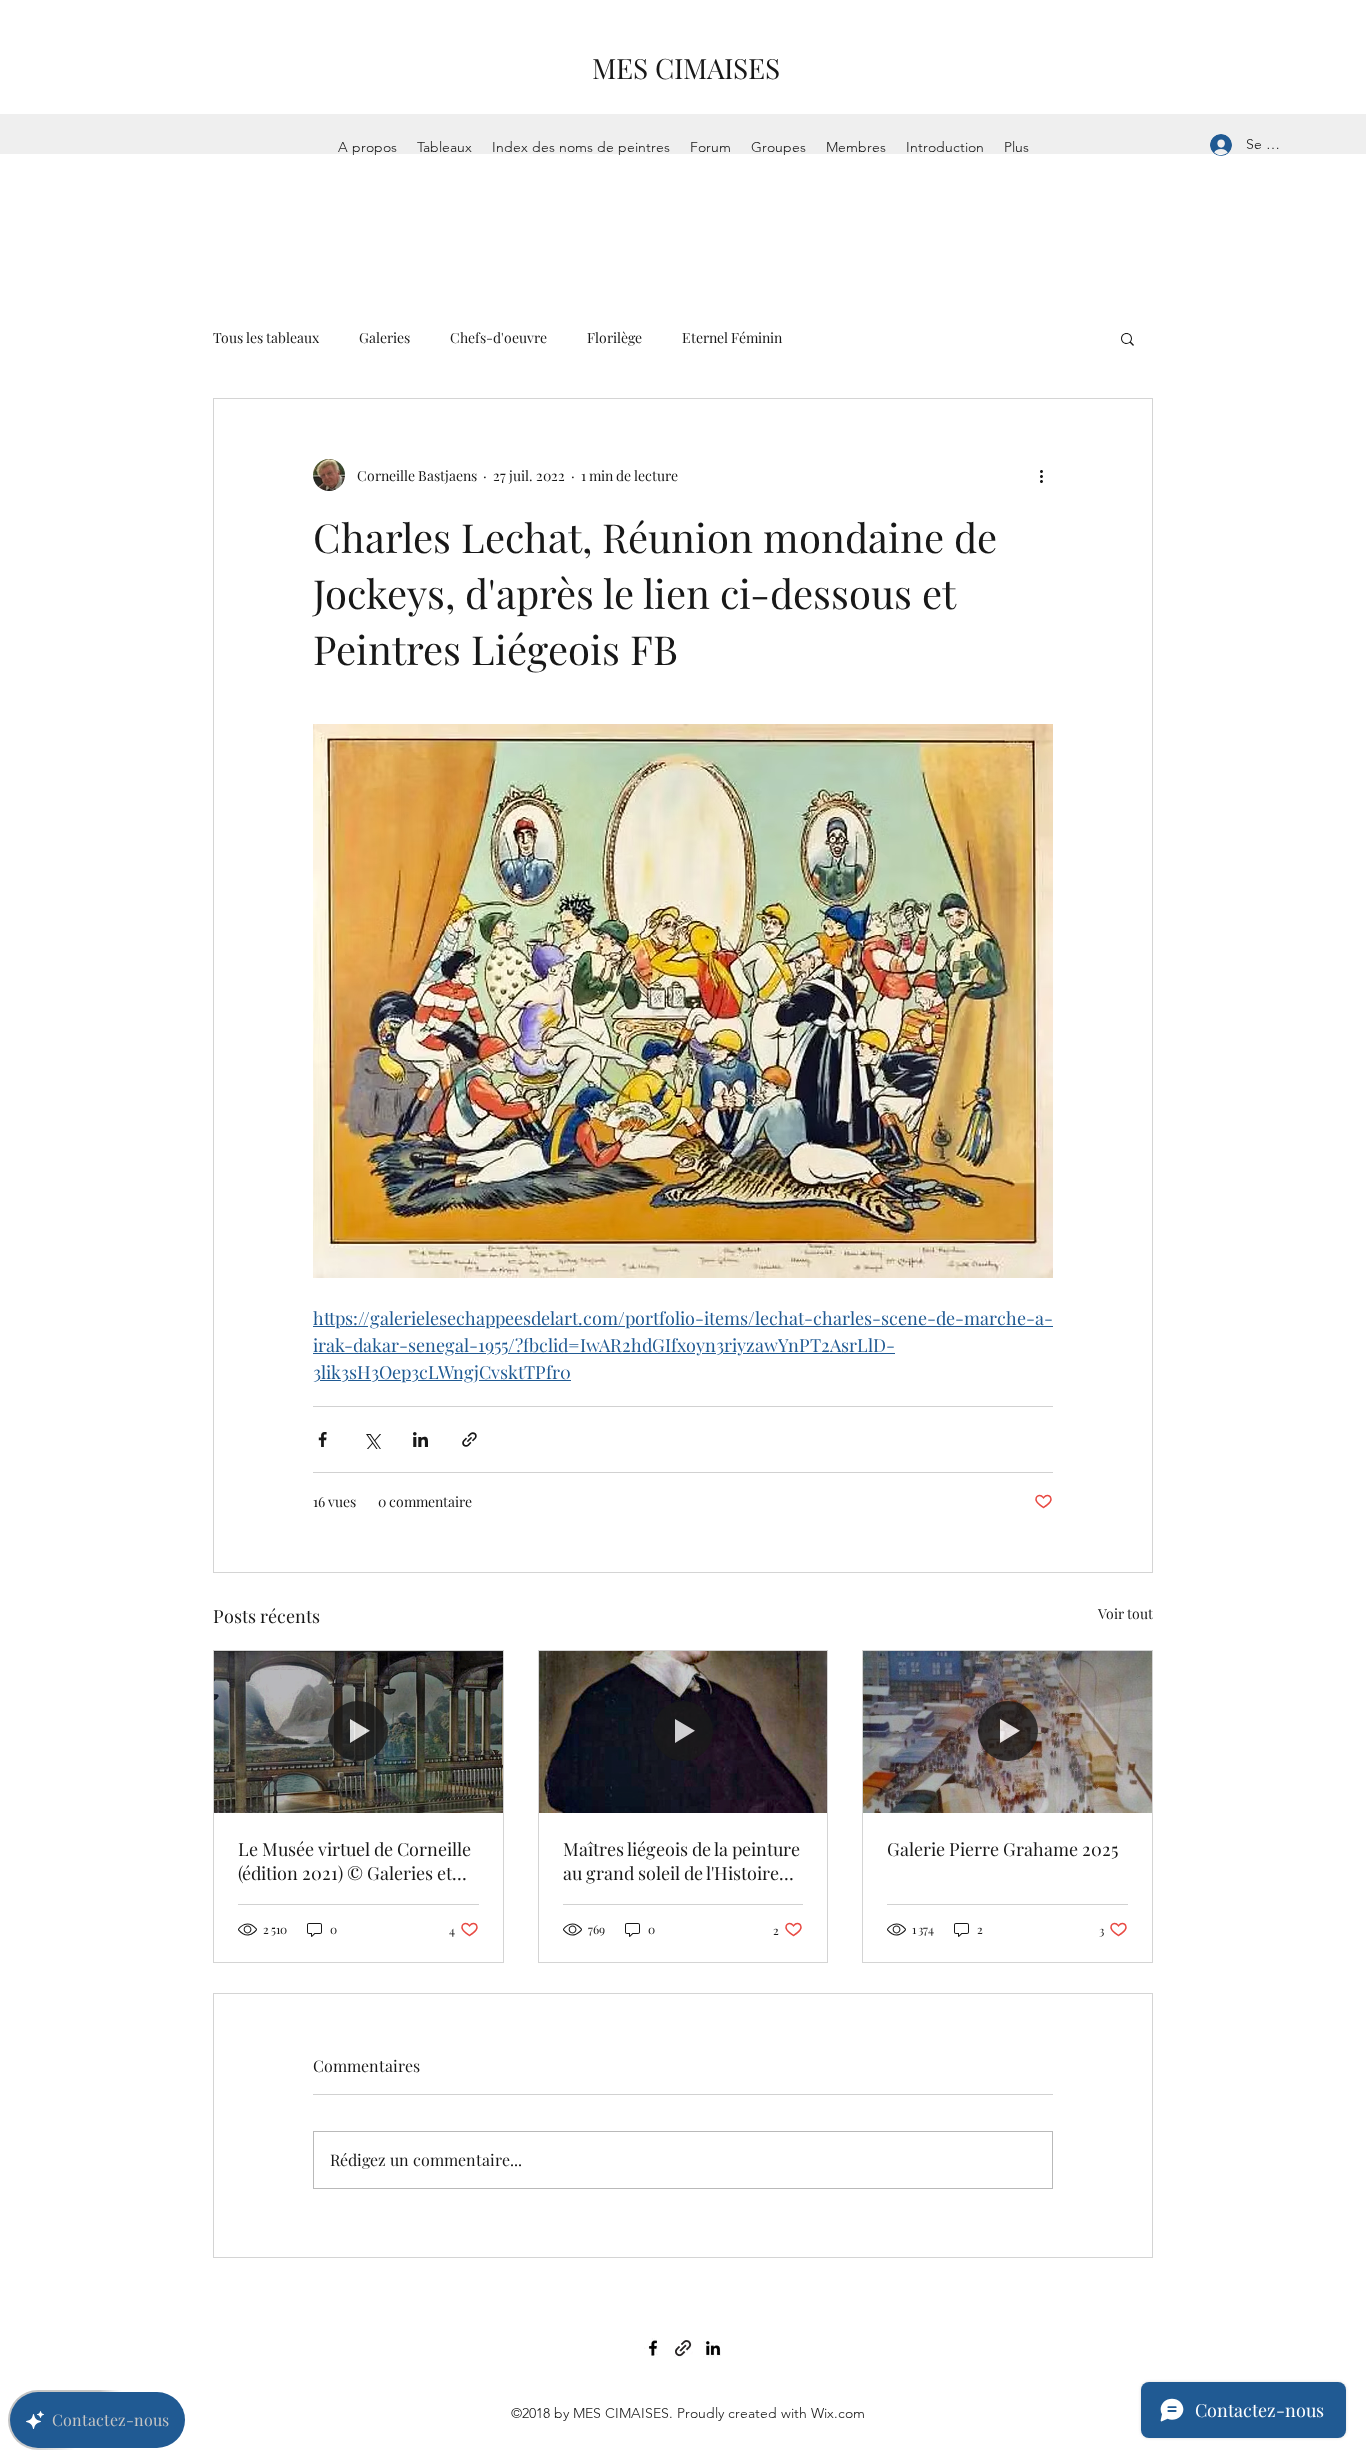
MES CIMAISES (686, 67)
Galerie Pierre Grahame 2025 (1002, 1849)
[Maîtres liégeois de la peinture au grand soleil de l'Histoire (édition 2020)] (683, 1732)
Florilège (614, 337)
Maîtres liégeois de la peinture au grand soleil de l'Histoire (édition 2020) (681, 1861)
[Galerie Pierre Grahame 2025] (1007, 1732)
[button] (1127, 338)
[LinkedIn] (713, 2348)
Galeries (384, 337)
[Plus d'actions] (1041, 475)
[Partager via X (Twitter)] (371, 1439)
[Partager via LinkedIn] (420, 1439)
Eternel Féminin (732, 337)
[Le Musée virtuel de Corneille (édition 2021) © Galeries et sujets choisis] (358, 1732)
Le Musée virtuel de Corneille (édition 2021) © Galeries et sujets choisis (354, 1861)
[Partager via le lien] (469, 1439)
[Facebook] (653, 2348)
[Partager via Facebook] (322, 1439)
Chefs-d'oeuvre (498, 337)
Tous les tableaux (266, 337)
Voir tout (1125, 1613)
